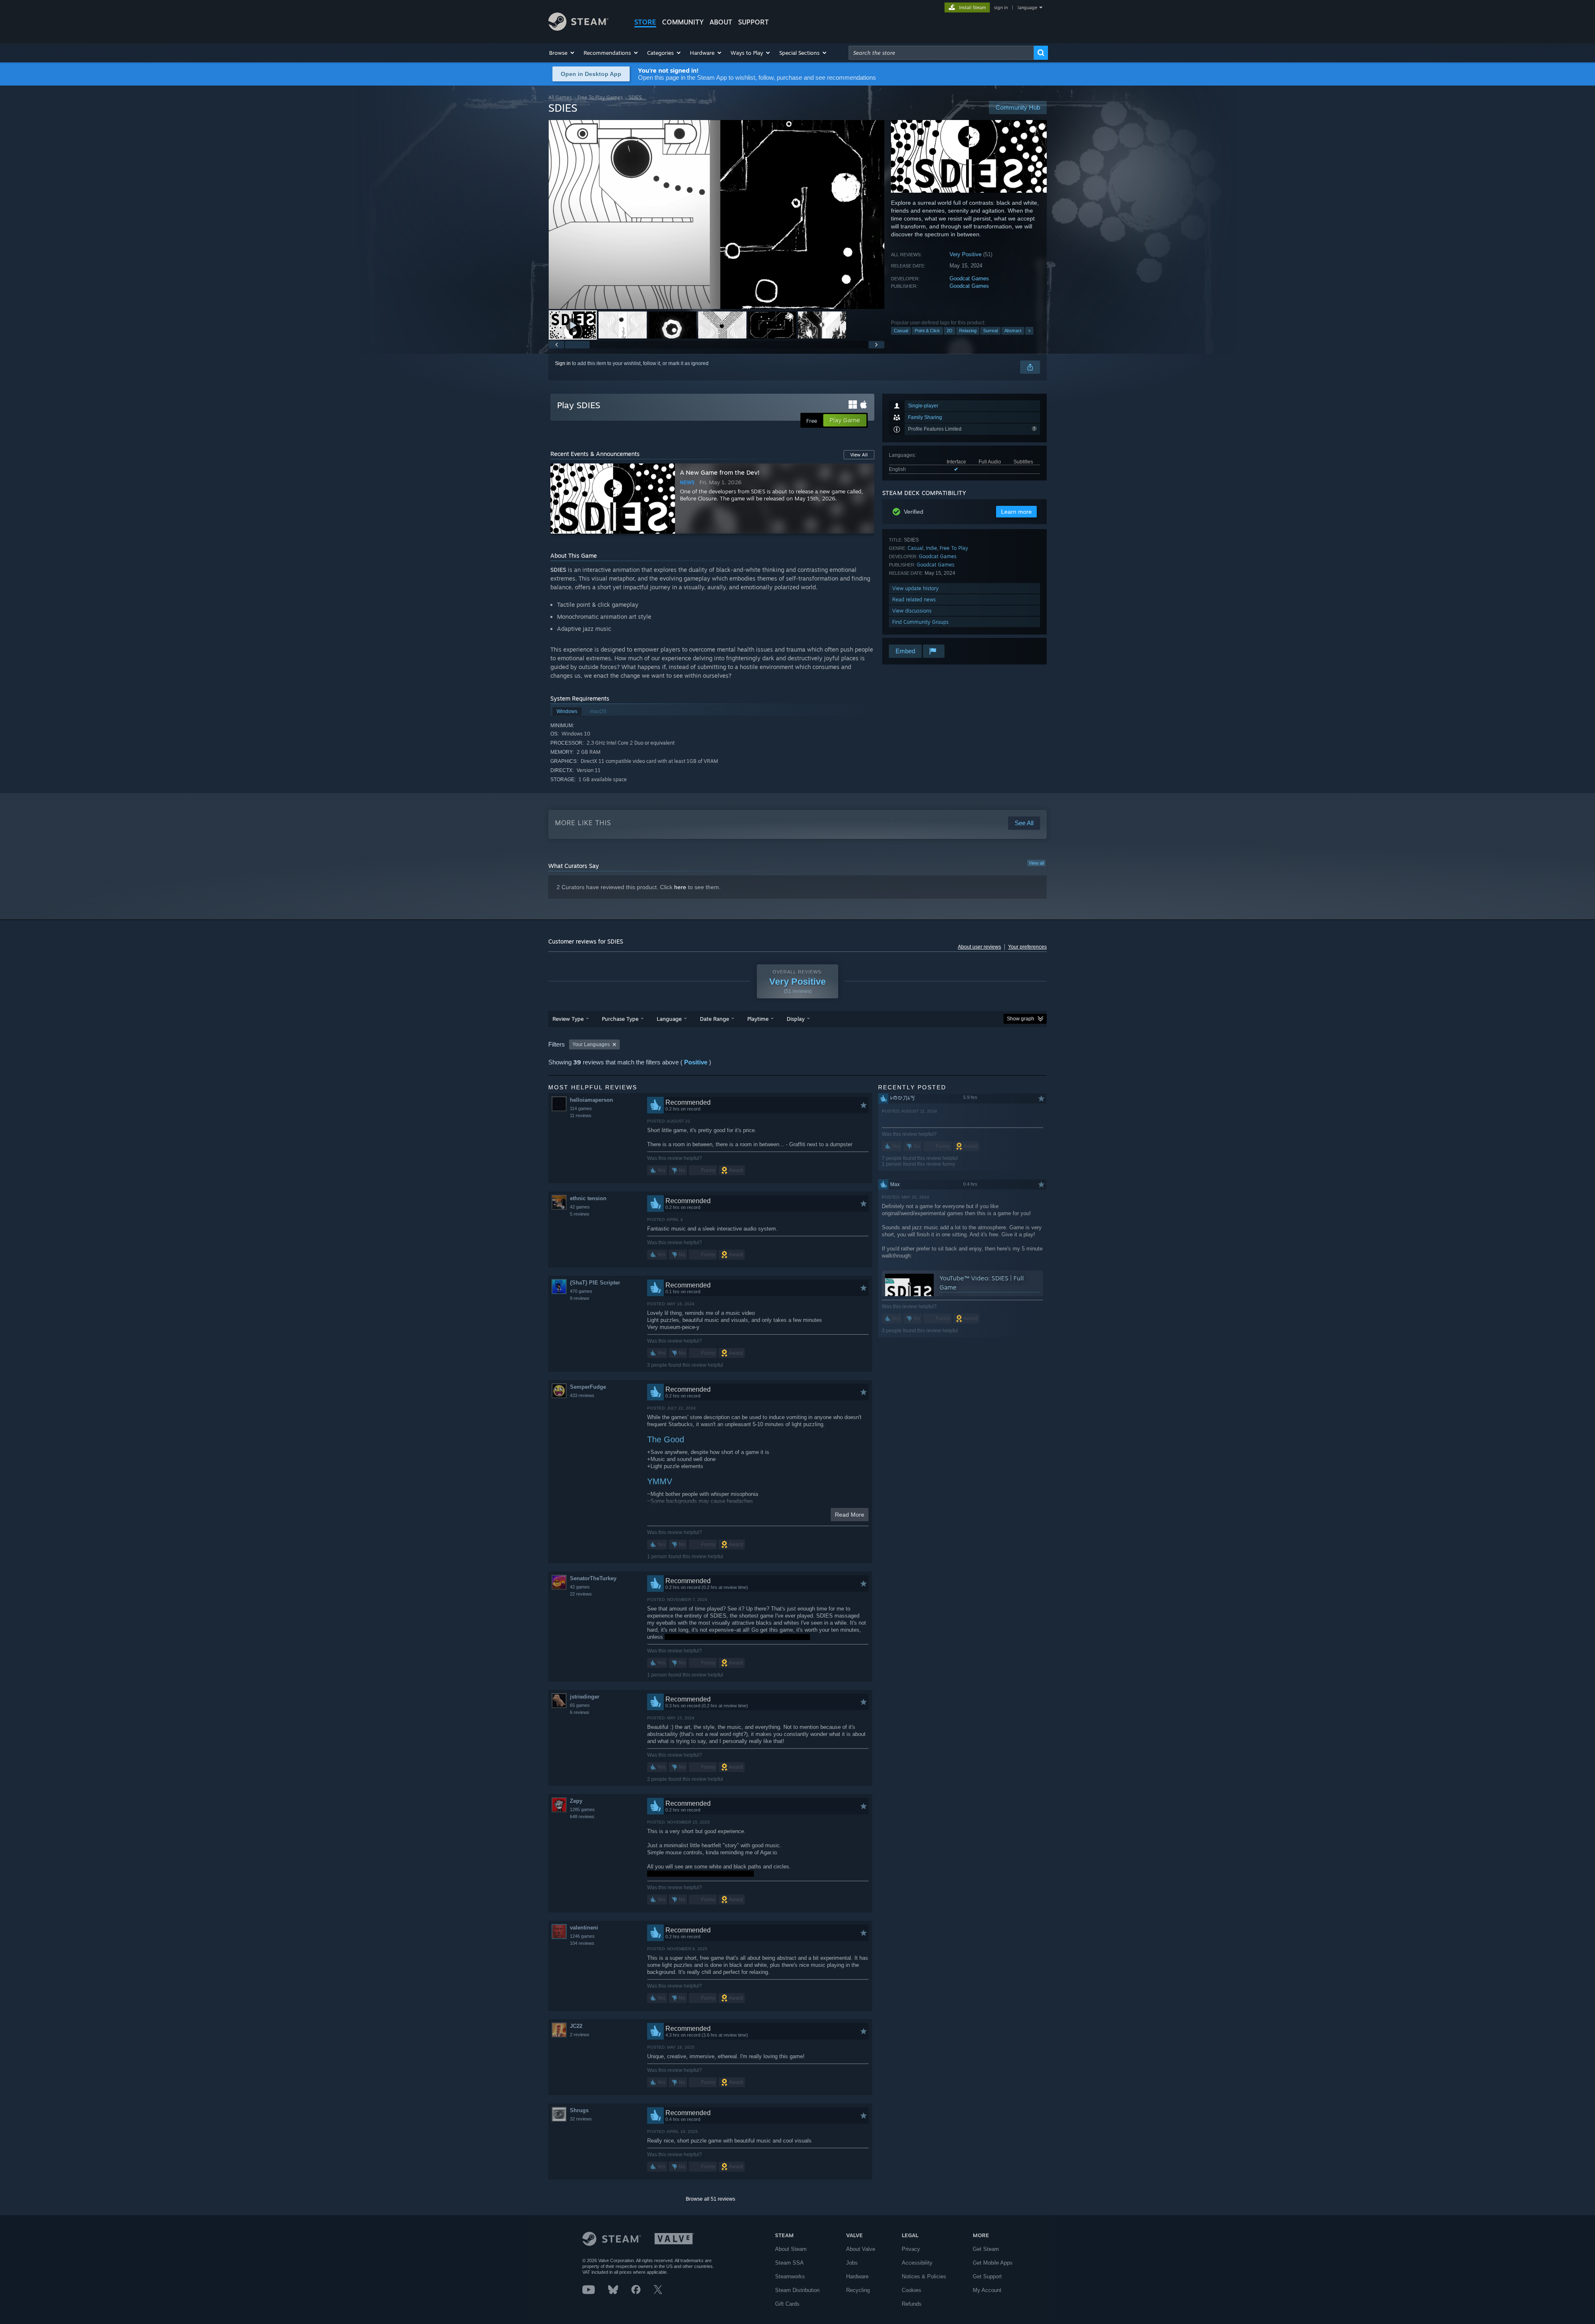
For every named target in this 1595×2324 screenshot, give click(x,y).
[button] (562, 53)
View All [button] (859, 455)
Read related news (914, 599)
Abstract (1013, 331)
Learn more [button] (1016, 512)
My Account (987, 2290)
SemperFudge (588, 1387)
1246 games (582, 1936)
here (680, 887)
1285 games (582, 1809)
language (1027, 7)
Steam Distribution (797, 2290)
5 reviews (580, 1214)
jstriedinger (585, 1697)
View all (1036, 863)
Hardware (857, 2276)
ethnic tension (588, 1198)
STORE (645, 22)
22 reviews (581, 1594)
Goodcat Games (969, 278)
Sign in (563, 363)
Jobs (852, 2263)
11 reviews (581, 1115)
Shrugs (579, 2110)
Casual (901, 331)
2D (950, 331)
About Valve (861, 2249)
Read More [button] (850, 1515)
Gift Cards (787, 2304)
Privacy (911, 2249)
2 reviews (580, 2035)
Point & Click (927, 331)
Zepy (576, 1801)
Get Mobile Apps (993, 2263)
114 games (581, 1108)
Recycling (858, 2290)
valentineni (584, 1928)
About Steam (791, 2249)
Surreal (990, 331)
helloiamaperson (591, 1100)
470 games (581, 1291)
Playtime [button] (758, 1019)
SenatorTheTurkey (593, 1578)
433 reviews (582, 1395)
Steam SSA (789, 2263)
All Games (560, 97)
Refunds (912, 2304)
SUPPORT (753, 22)
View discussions (912, 611)
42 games (580, 1207)
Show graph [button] (1021, 1019)
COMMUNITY (683, 22)
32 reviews (581, 2119)
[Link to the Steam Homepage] (578, 28)
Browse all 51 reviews (710, 2199)
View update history (915, 588)
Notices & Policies (924, 2276)
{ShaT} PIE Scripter (595, 1283)
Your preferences (1027, 947)
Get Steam (986, 2249)
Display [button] (796, 1019)
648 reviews (582, 1817)
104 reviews (582, 1943)
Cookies (912, 2290)
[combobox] (941, 53)
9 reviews (580, 1298)
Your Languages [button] (591, 1044)
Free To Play (954, 548)
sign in (1001, 7)
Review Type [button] (568, 1019)
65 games (580, 1705)
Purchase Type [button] (620, 1019)
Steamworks (790, 2276)
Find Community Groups (920, 622)
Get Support (987, 2276)
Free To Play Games (600, 97)
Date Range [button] (714, 1019)
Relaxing (968, 331)
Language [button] (669, 1019)
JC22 (576, 2026)
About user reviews (979, 947)
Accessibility (917, 2263)
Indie (931, 548)
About (721, 22)
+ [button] (1029, 331)
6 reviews (580, 1712)
